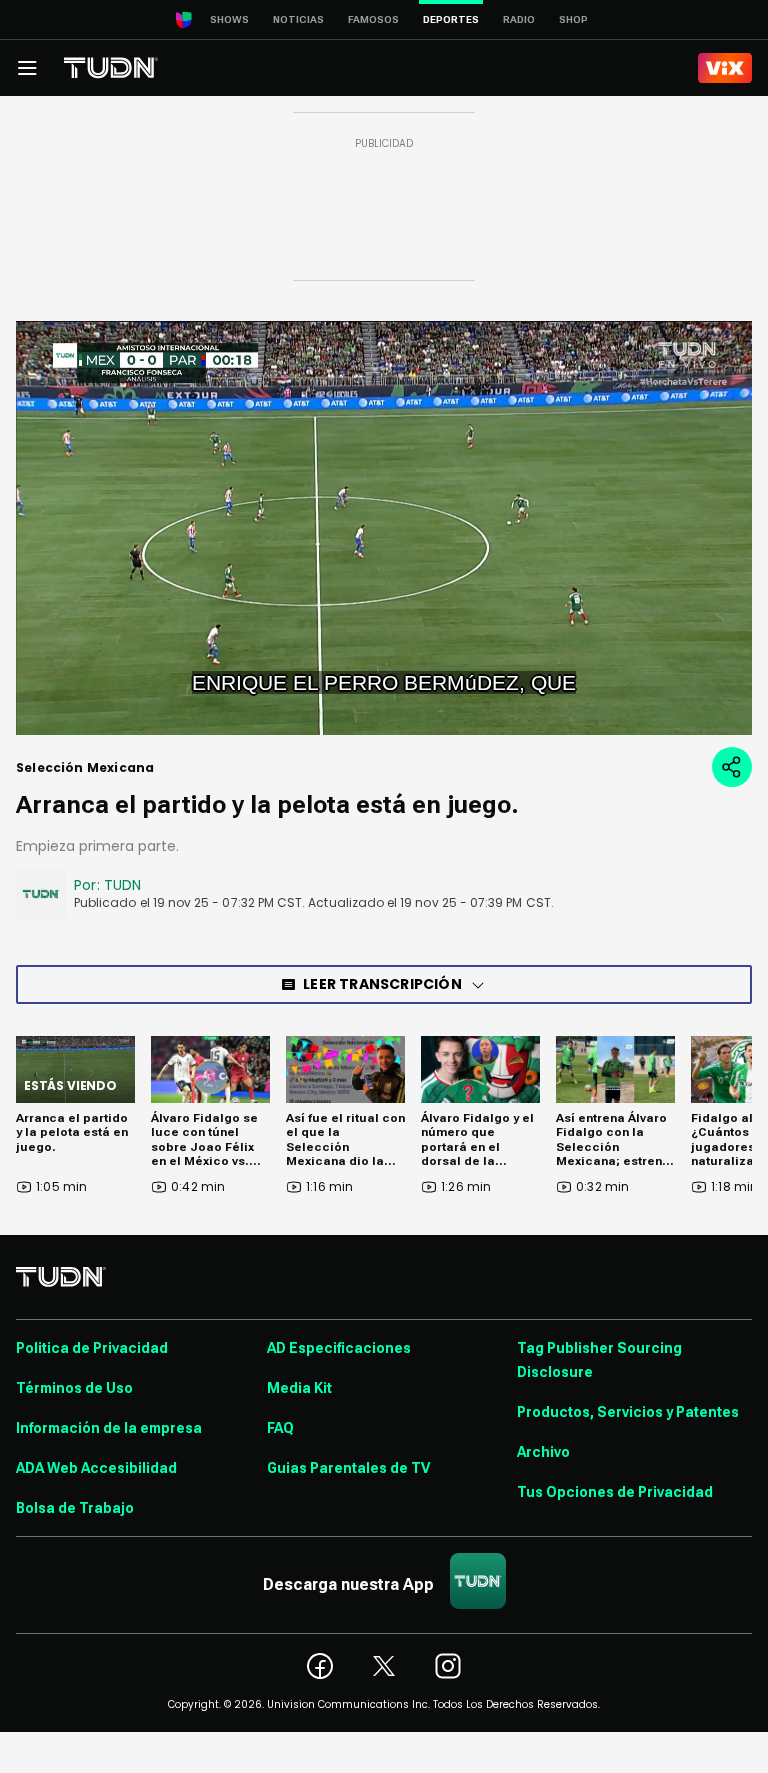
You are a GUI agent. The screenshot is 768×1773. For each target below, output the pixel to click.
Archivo (543, 1452)
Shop (573, 19)
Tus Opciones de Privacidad (615, 1492)
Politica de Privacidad (92, 1348)
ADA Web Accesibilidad (96, 1468)
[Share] (732, 767)
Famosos (373, 19)
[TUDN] (111, 68)
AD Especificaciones (339, 1348)
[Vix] (725, 68)
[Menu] (27, 68)
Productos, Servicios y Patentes (628, 1412)
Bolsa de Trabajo (75, 1508)
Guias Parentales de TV (348, 1468)
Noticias (298, 19)
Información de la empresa (109, 1428)
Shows (229, 19)
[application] (384, 528)
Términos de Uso (74, 1388)
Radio (519, 19)
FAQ (280, 1428)
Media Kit (299, 1388)
